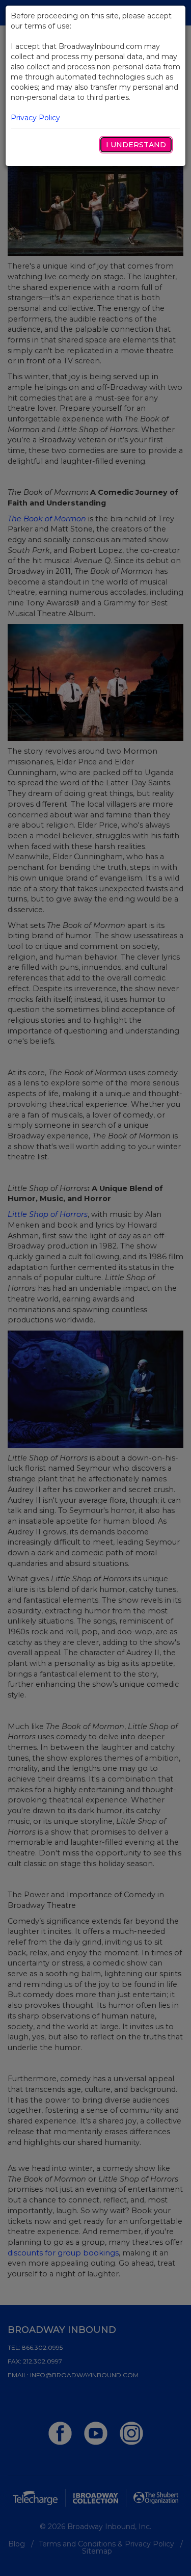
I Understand (136, 145)
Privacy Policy (35, 118)
